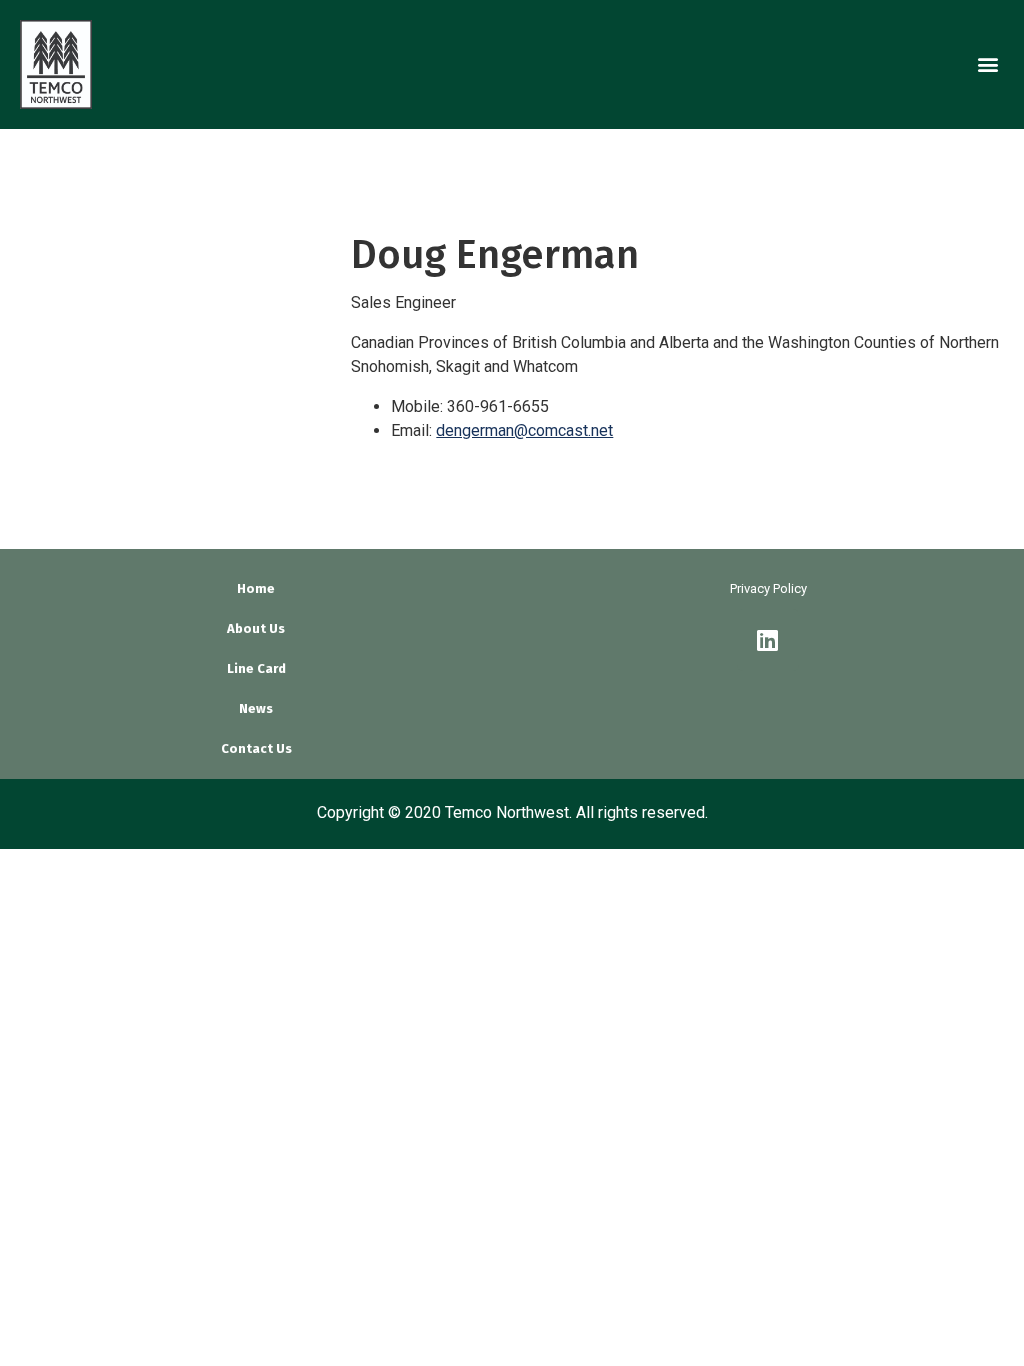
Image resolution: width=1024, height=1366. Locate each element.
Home (256, 588)
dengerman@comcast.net (524, 430)
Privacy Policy (768, 588)
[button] (987, 64)
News (256, 708)
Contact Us (256, 748)
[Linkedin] (768, 640)
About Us (256, 628)
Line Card (256, 668)
